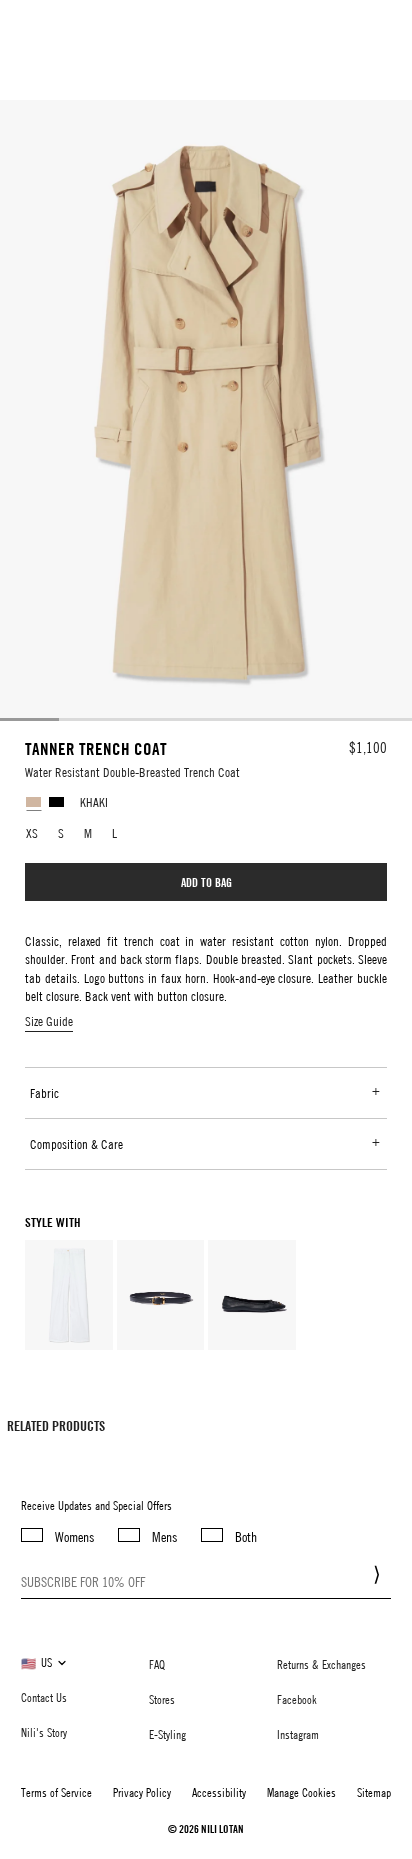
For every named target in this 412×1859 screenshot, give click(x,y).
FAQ (157, 1664)
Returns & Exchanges (321, 1664)
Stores (162, 1699)
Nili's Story (44, 1732)
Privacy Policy (142, 1792)
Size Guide (49, 1021)
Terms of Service (56, 1792)
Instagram (298, 1734)
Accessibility (219, 1792)
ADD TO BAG (206, 882)
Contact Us (44, 1697)
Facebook (297, 1699)
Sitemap (374, 1792)
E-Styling (167, 1734)
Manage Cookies (301, 1792)
